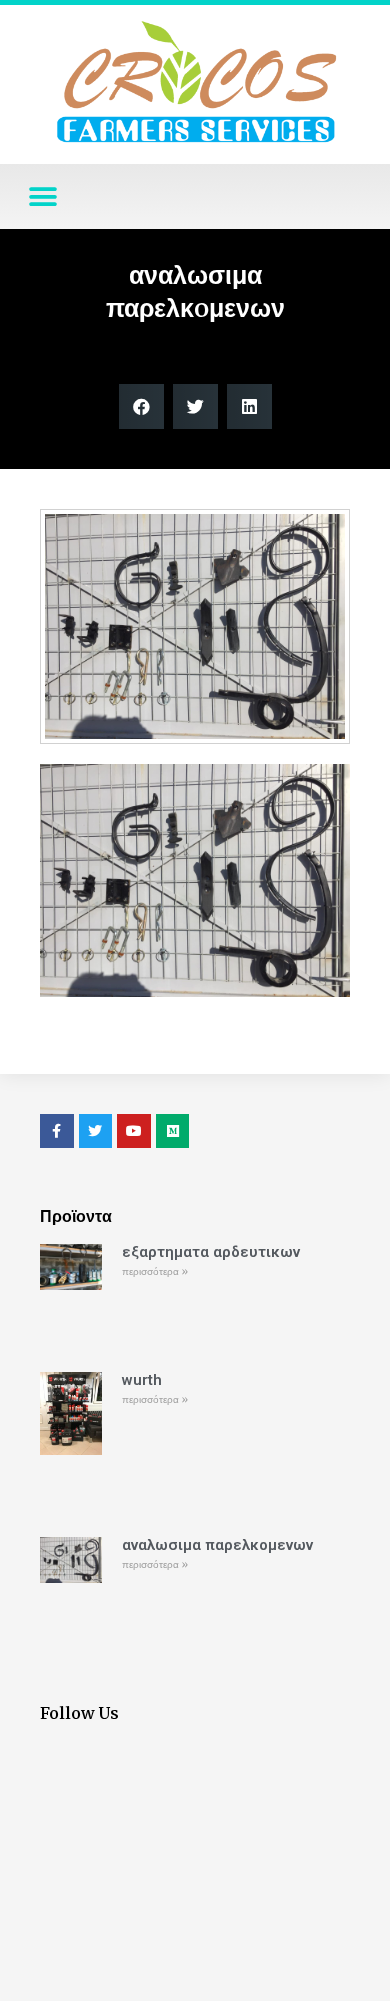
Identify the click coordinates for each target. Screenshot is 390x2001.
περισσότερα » (155, 1271)
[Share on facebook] (141, 406)
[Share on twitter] (195, 406)
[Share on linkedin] (249, 406)
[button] (42, 196)
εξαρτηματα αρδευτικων (211, 1252)
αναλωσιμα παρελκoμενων (217, 1545)
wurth (142, 1380)
